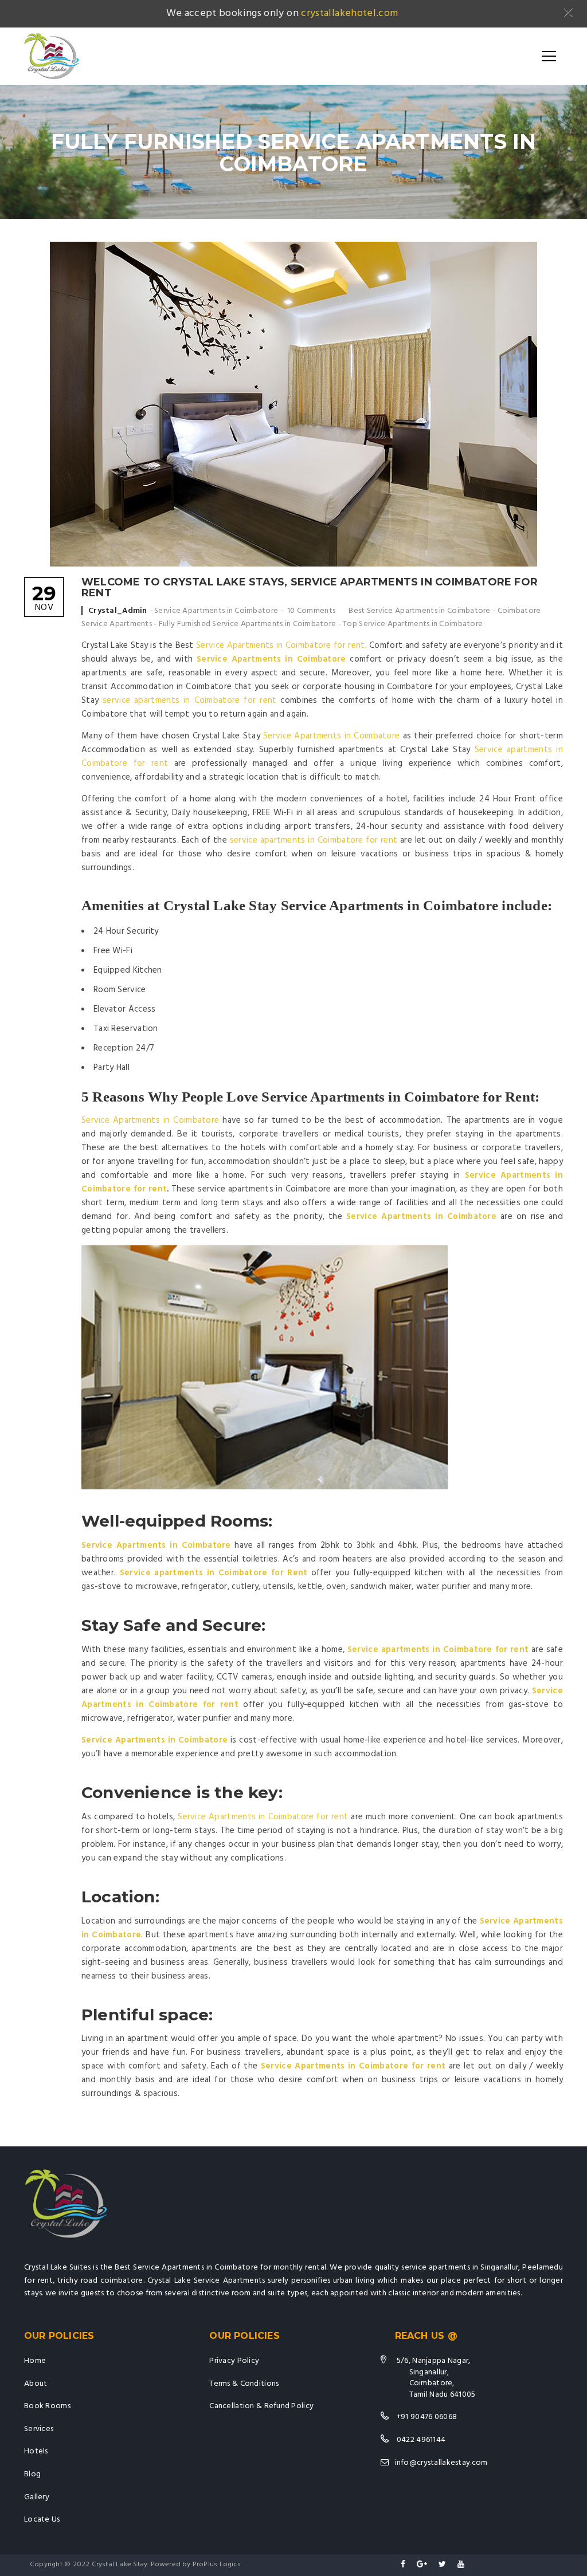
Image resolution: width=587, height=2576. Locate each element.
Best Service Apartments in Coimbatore (419, 611)
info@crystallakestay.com (441, 2463)
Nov (44, 599)
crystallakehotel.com (349, 13)
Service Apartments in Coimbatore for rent (280, 646)
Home (35, 2361)
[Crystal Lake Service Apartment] (52, 56)
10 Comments (311, 611)
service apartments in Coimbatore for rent (189, 701)
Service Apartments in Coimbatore (216, 611)
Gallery (37, 2497)
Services (39, 2429)
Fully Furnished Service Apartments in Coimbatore (247, 624)
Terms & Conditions (244, 2384)
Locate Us (42, 2520)
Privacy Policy (234, 2361)
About (36, 2384)
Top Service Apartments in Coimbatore (413, 624)
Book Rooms (47, 2406)
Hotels (36, 2451)
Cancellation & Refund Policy (261, 2406)
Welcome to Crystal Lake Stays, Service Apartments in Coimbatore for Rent (310, 588)
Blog (32, 2474)
